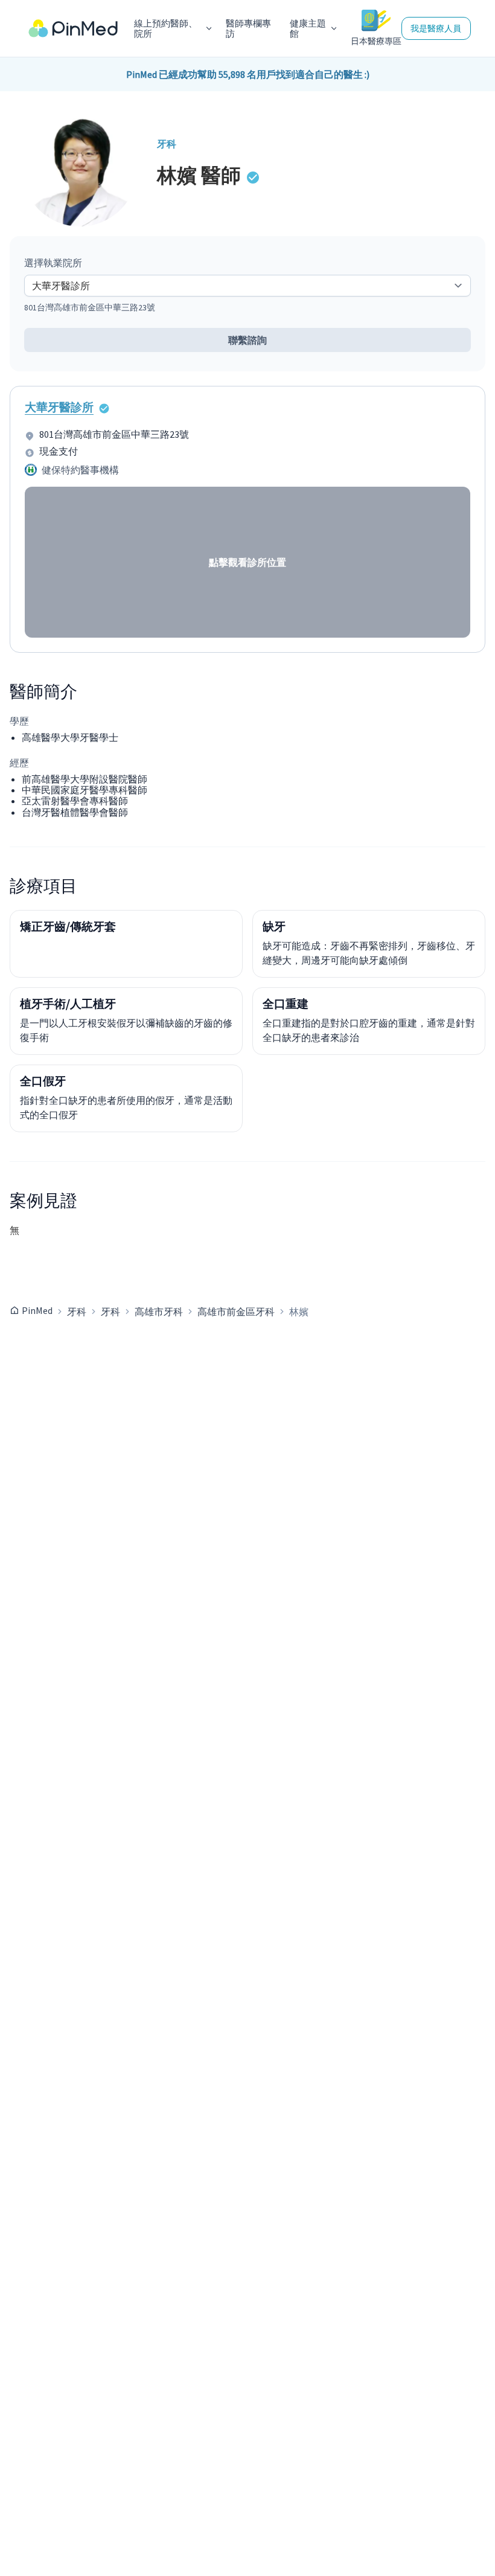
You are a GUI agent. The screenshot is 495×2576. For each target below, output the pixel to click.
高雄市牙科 (159, 1312)
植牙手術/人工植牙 (68, 1004)
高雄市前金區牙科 (236, 1312)
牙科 (77, 1312)
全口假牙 (43, 1081)
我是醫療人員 (436, 28)
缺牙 (274, 926)
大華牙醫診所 (59, 407)
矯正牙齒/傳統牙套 (68, 926)
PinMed (37, 1310)
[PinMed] (73, 29)
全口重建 (286, 1004)
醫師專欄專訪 (248, 29)
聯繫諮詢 (247, 340)
